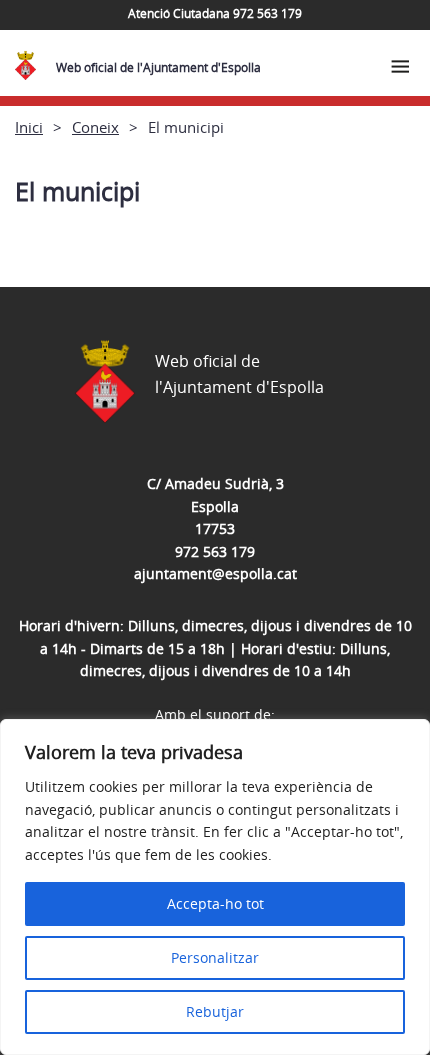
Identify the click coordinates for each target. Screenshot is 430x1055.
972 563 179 (215, 551)
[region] (215, 887)
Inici (29, 127)
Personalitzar (215, 957)
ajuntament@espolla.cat (215, 573)
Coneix (95, 127)
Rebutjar (215, 1011)
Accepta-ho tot (215, 903)
